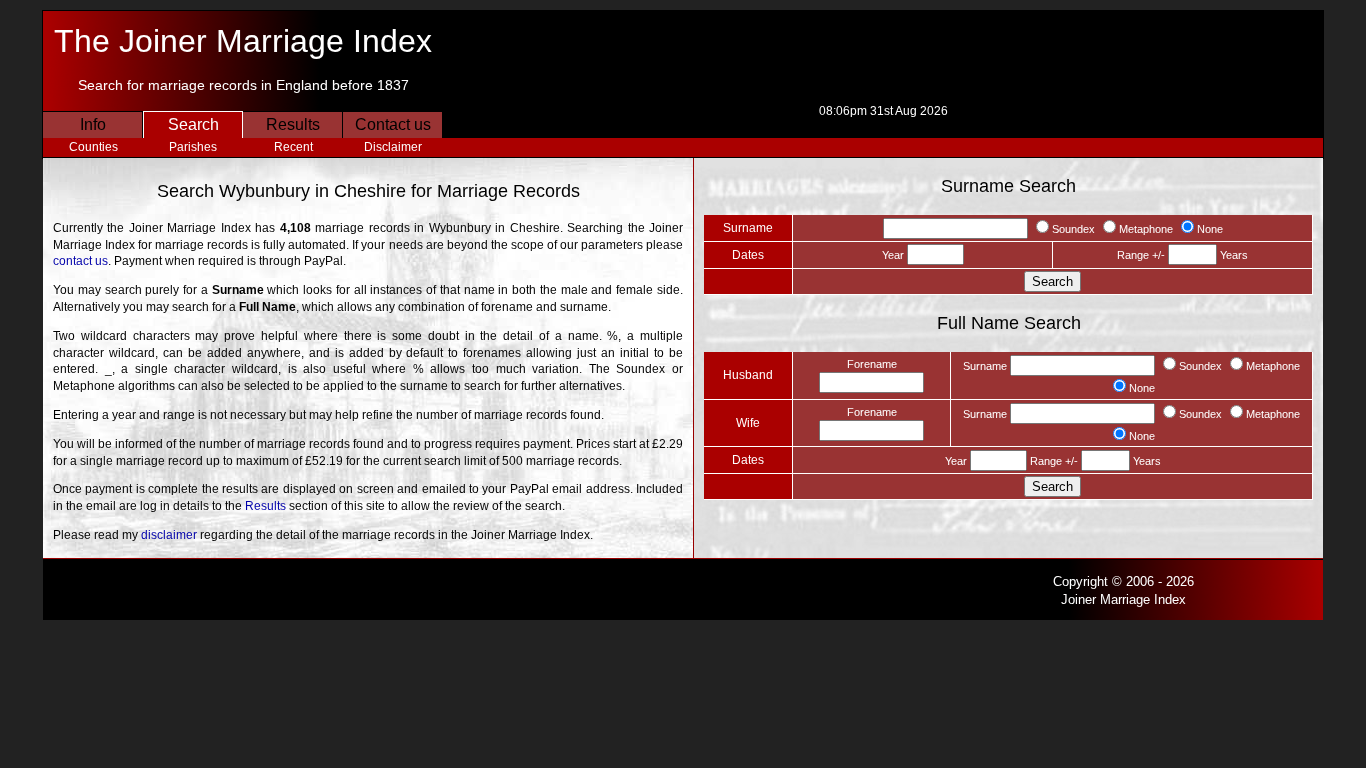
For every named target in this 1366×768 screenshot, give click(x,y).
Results (293, 124)
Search (193, 124)
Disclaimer (393, 147)
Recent (293, 147)
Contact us (393, 124)
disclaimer (169, 535)
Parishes (193, 147)
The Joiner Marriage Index (243, 41)
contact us (80, 261)
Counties (93, 147)
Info (93, 124)
